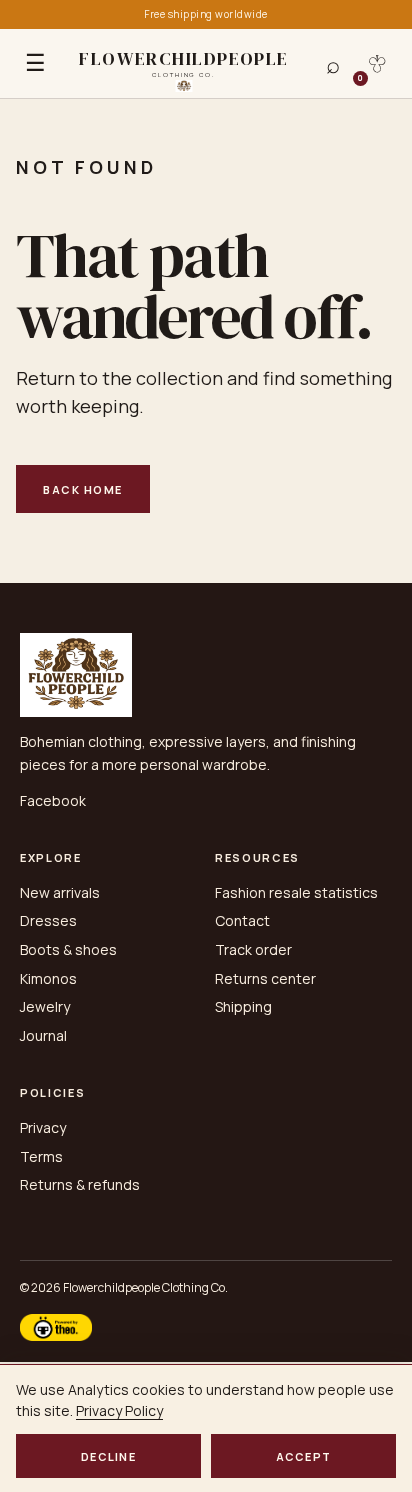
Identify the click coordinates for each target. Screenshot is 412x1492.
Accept (304, 1456)
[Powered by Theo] (56, 1327)
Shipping (243, 1006)
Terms (41, 1156)
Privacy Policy (119, 1410)
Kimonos (48, 978)
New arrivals (60, 892)
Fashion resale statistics (296, 892)
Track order (253, 949)
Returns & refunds (80, 1184)
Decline (108, 1456)
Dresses (48, 920)
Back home (83, 489)
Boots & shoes (68, 949)
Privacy (43, 1127)
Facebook (53, 800)
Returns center (265, 978)
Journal (43, 1035)
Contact (242, 920)
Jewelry (45, 1006)
